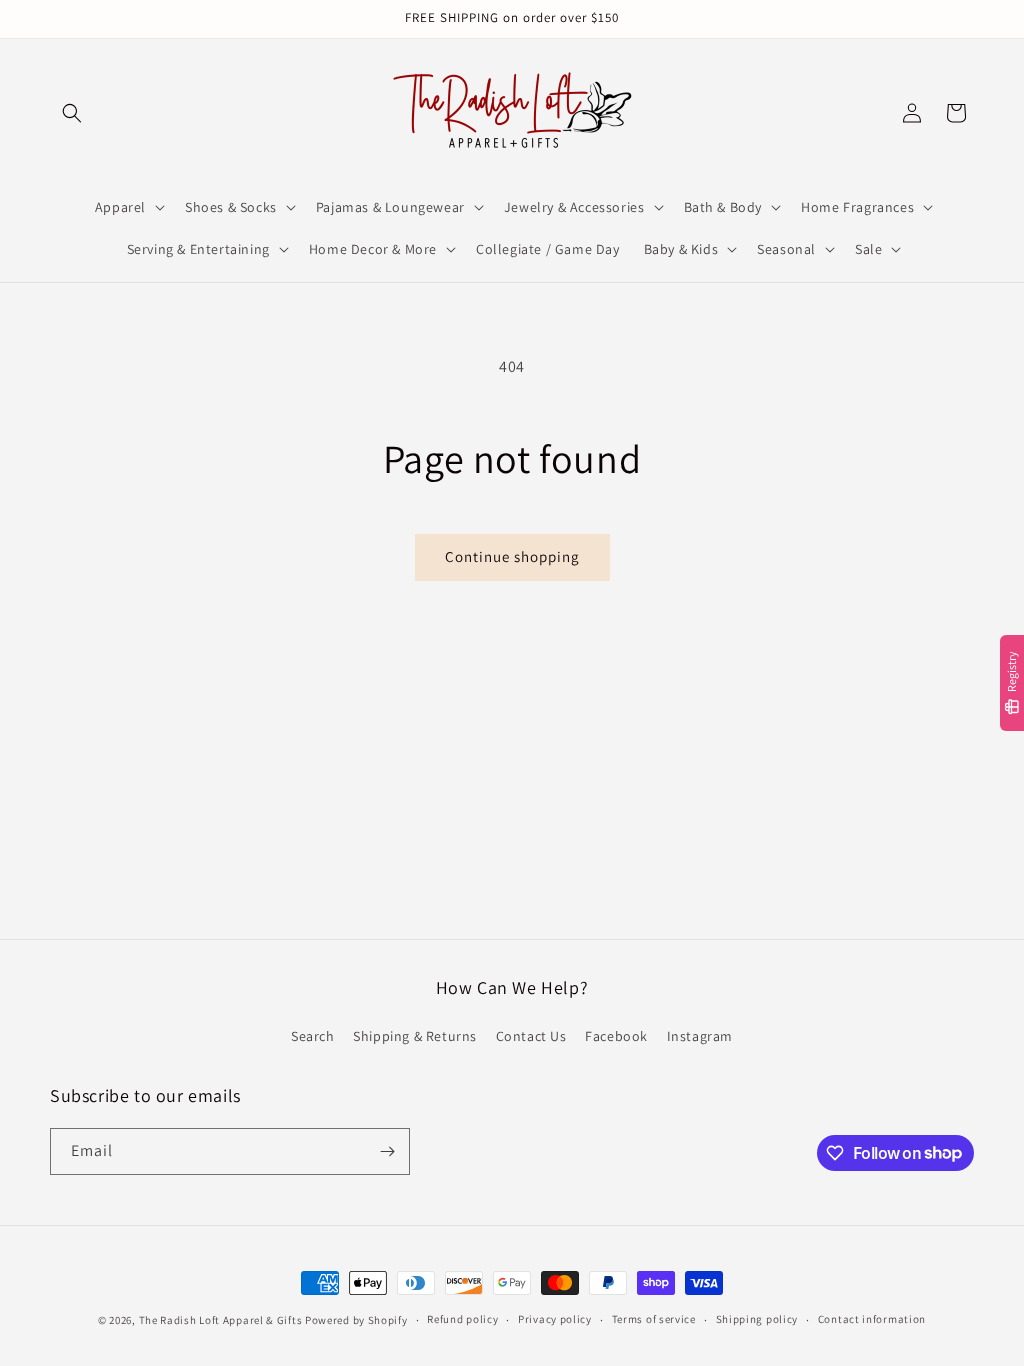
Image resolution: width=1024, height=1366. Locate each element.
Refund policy (462, 1319)
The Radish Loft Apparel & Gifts (222, 1320)
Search (313, 1036)
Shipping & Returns (415, 1036)
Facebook (616, 1036)
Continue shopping (512, 556)
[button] (72, 113)
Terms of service (654, 1319)
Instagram (700, 1036)
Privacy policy (555, 1319)
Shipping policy (757, 1319)
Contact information (872, 1319)
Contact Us (531, 1036)
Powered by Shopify (356, 1320)
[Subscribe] (387, 1151)
